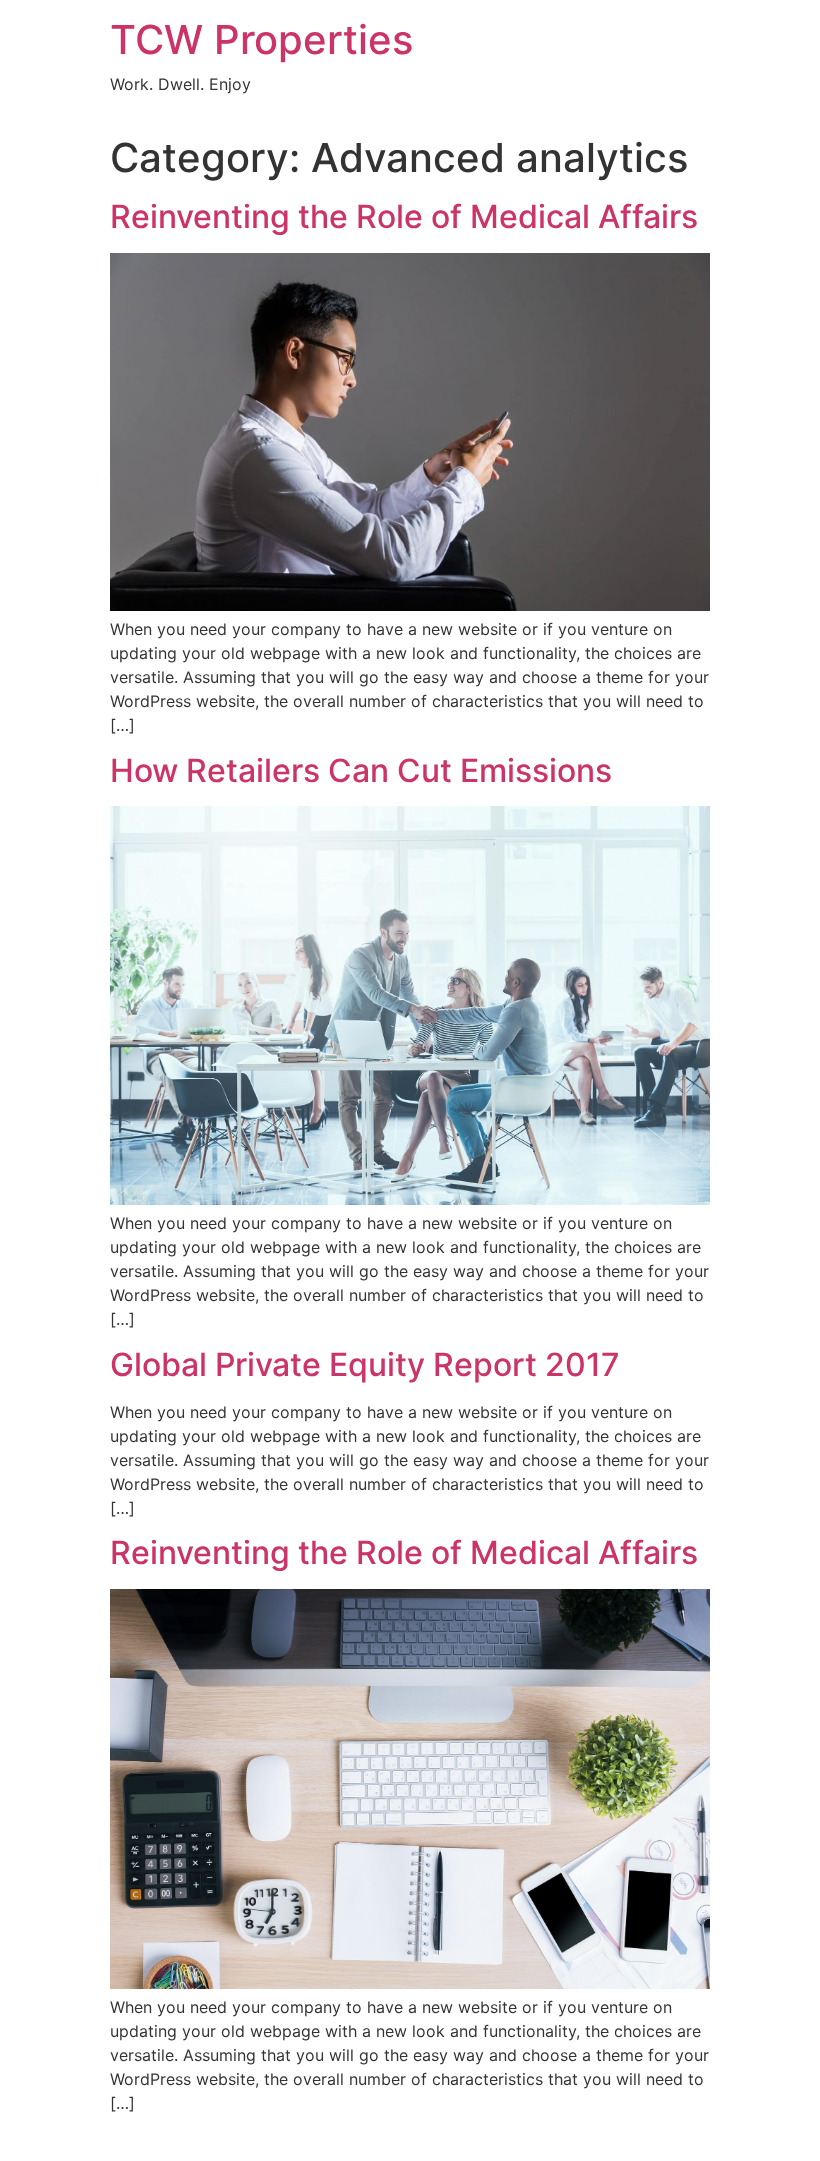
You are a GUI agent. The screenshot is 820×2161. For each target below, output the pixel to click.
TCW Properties (261, 39)
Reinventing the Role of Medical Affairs (404, 216)
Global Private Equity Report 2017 (365, 1364)
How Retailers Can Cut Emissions (361, 770)
